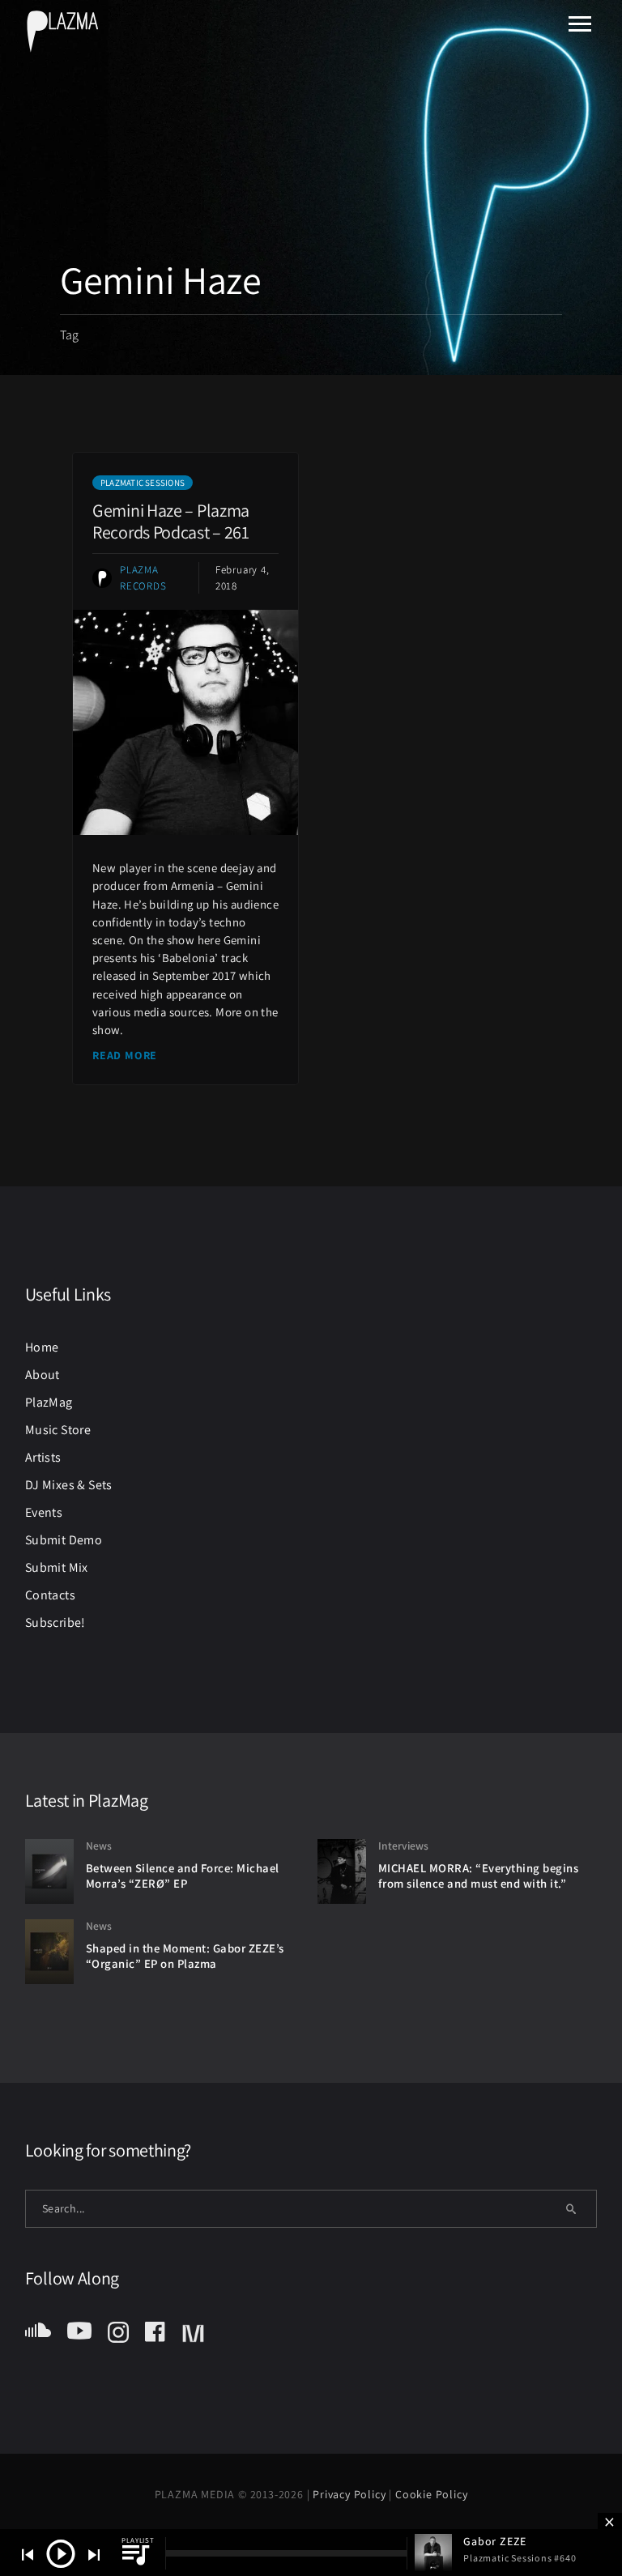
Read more (125, 1055)
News (99, 1846)
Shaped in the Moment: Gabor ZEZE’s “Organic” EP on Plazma (185, 1956)
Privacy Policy (351, 2494)
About (43, 1375)
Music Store (58, 1430)
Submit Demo (64, 1540)
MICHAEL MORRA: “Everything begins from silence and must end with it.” (479, 1876)
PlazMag (49, 1402)
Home (42, 1347)
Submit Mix (57, 1567)
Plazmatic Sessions (143, 483)
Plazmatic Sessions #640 (520, 2558)
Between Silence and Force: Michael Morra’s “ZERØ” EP (183, 1876)
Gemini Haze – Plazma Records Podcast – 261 (171, 521)
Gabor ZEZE (495, 2541)
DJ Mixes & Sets (69, 1485)
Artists (43, 1457)
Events (44, 1512)
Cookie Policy (431, 2494)
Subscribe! (55, 1622)
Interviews (403, 1846)
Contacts (50, 1595)
